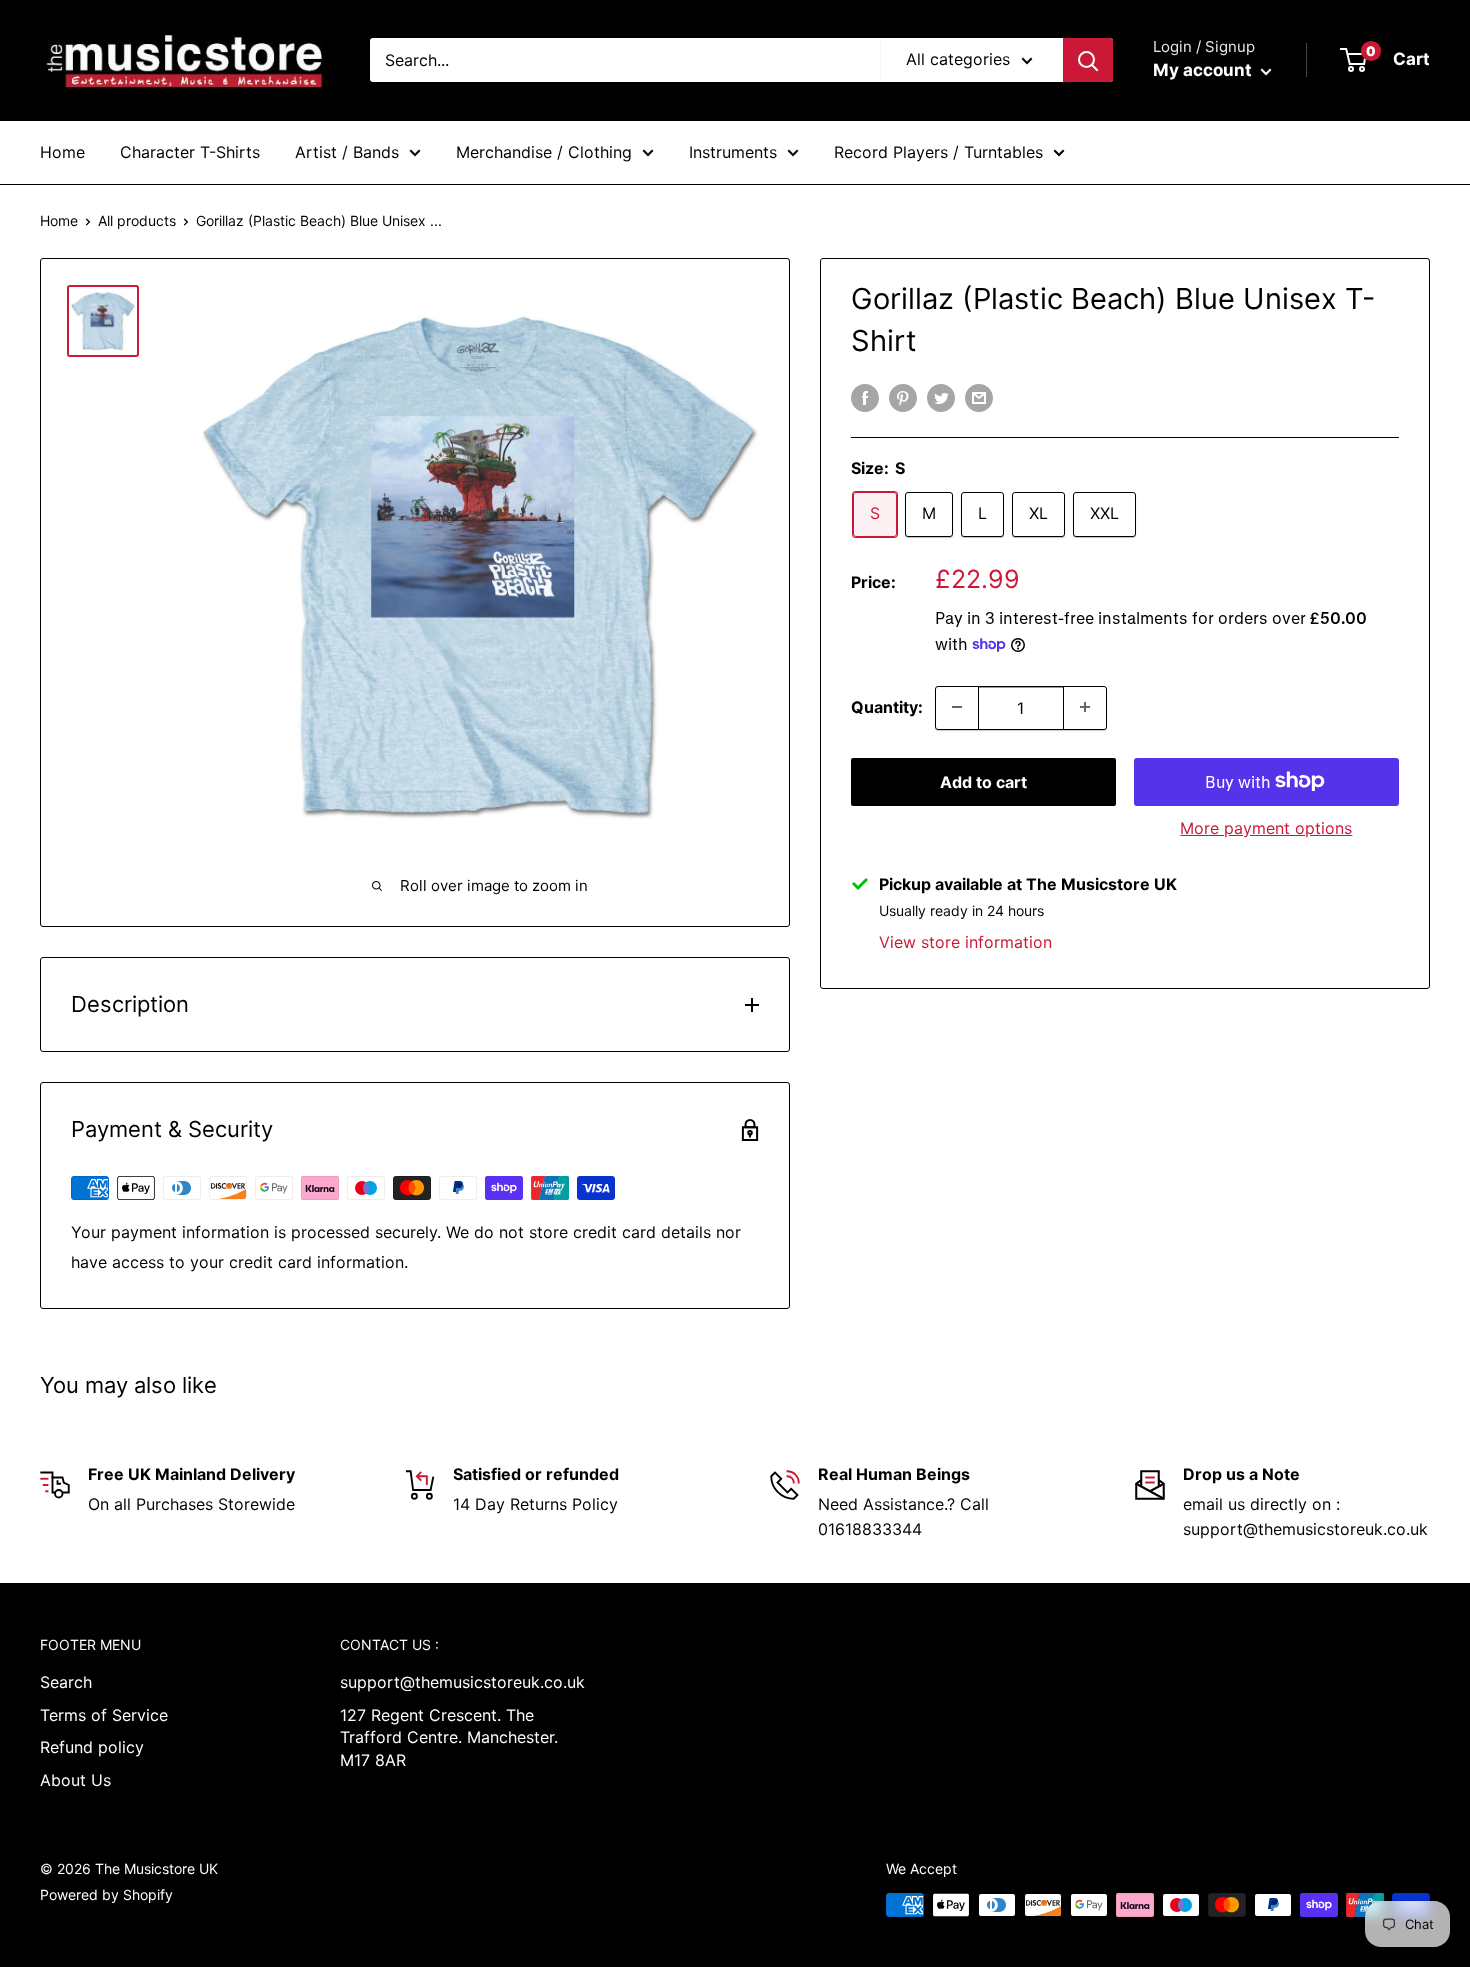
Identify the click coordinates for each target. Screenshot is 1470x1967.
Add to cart (983, 781)
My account (1204, 70)
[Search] (1088, 60)
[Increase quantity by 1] (1085, 707)
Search (66, 1682)
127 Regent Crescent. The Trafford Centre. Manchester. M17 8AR (449, 1737)
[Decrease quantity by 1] (957, 707)
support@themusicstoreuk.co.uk (455, 1682)
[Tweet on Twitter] (941, 398)
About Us (75, 1780)
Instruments (733, 152)
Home (62, 152)
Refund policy (92, 1747)
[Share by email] (979, 398)
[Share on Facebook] (865, 398)
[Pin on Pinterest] (903, 398)
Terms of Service (104, 1715)
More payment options (1266, 827)
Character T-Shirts (190, 152)
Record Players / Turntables (938, 152)
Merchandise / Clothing (544, 152)
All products (137, 220)
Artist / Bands (347, 152)
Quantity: (887, 706)
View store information (965, 941)
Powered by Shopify (106, 1894)
